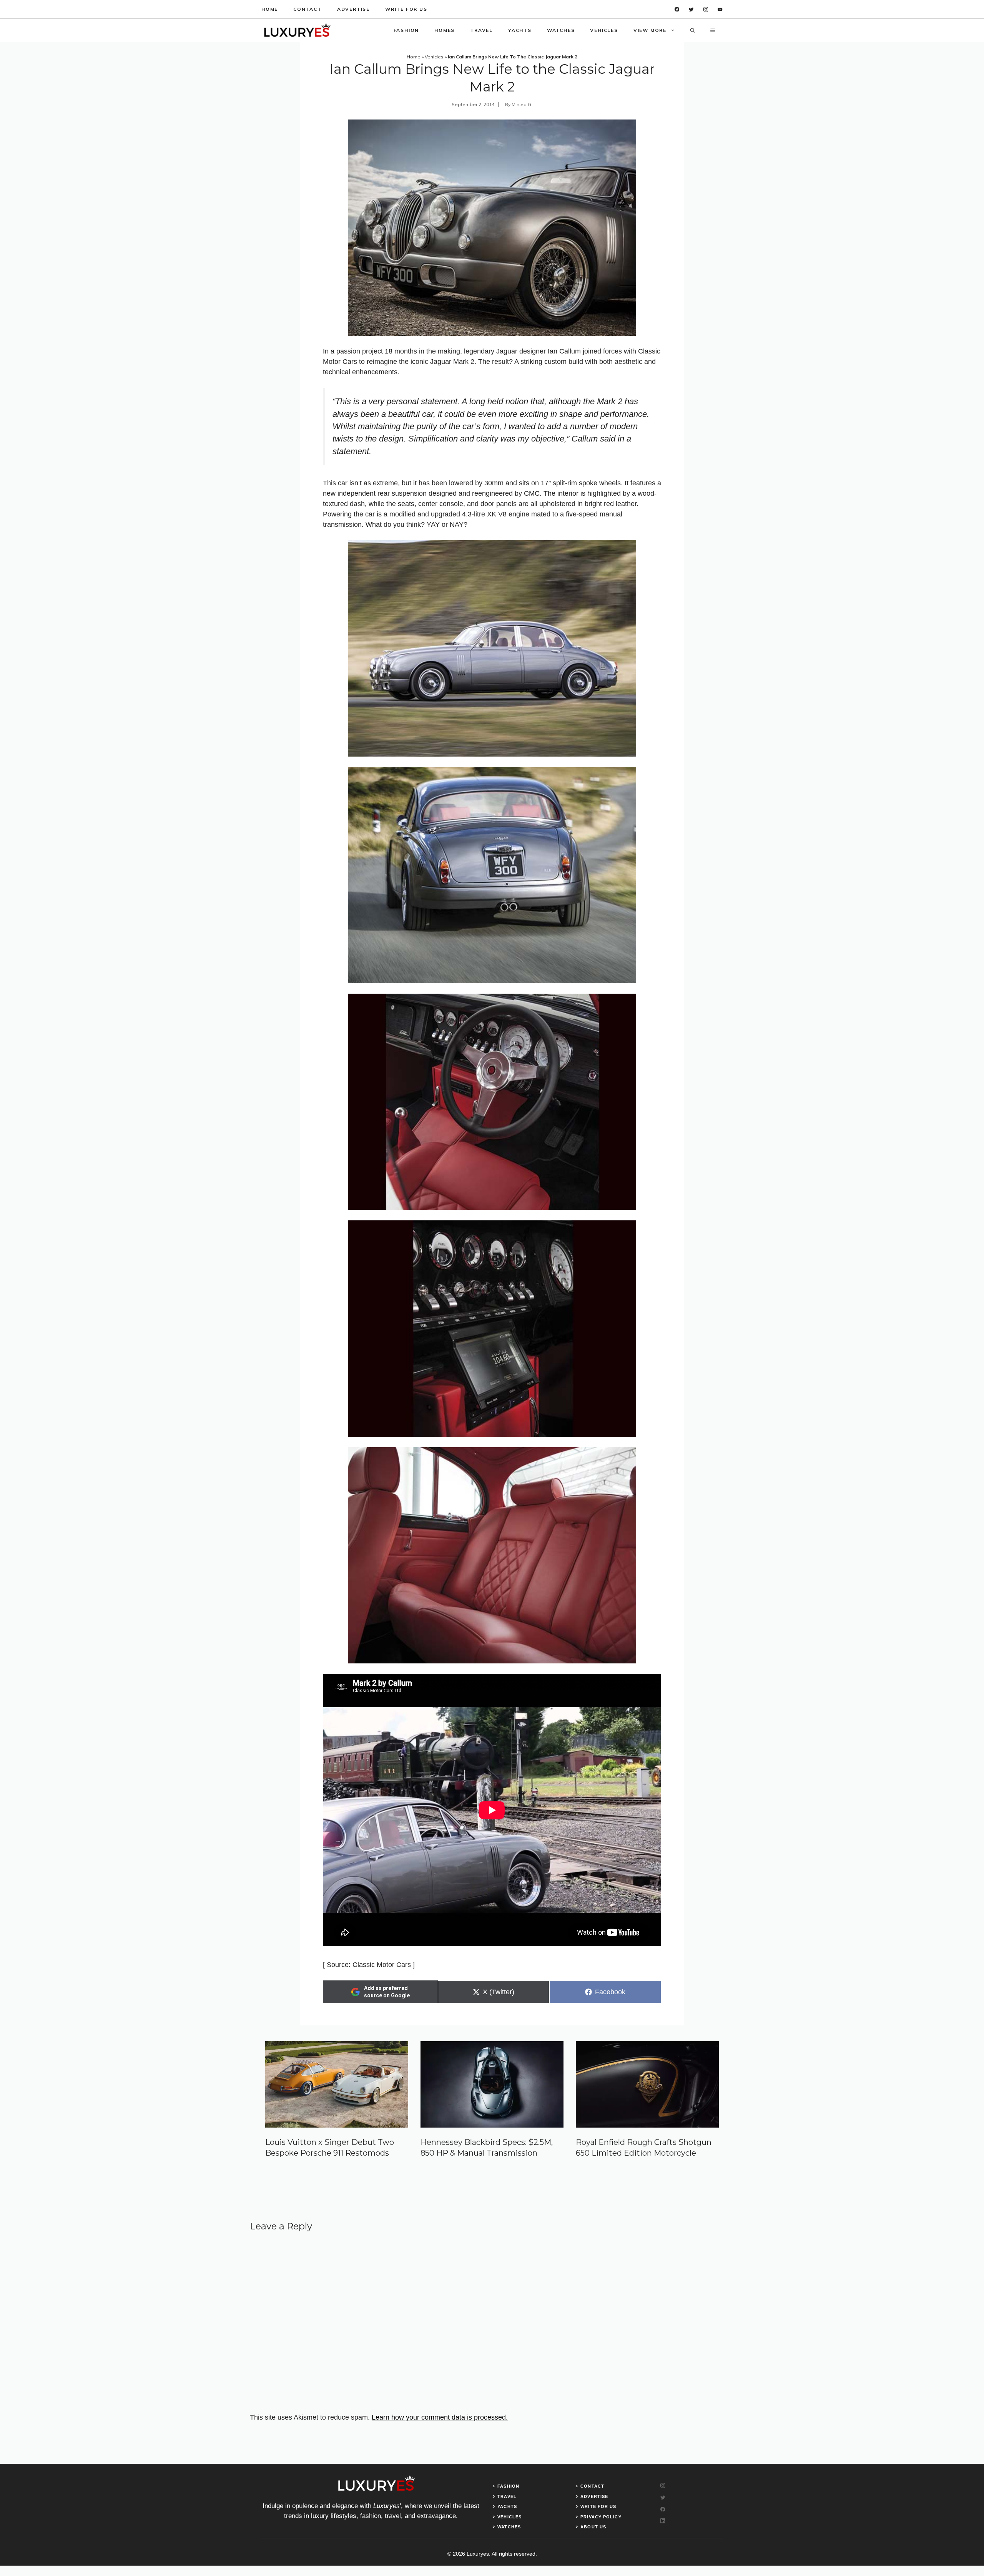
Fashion (406, 30)
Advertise (353, 9)
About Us (593, 2527)
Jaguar (507, 351)
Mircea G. (522, 104)
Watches (561, 30)
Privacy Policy (601, 2517)
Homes (445, 30)
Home (270, 9)
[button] (693, 30)
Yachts (520, 30)
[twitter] (691, 9)
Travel (481, 30)
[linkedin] (720, 9)
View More (650, 30)
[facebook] (677, 9)
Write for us (406, 9)
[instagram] (706, 9)
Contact (307, 9)
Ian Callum (564, 351)
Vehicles (604, 30)
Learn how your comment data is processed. (440, 2417)
